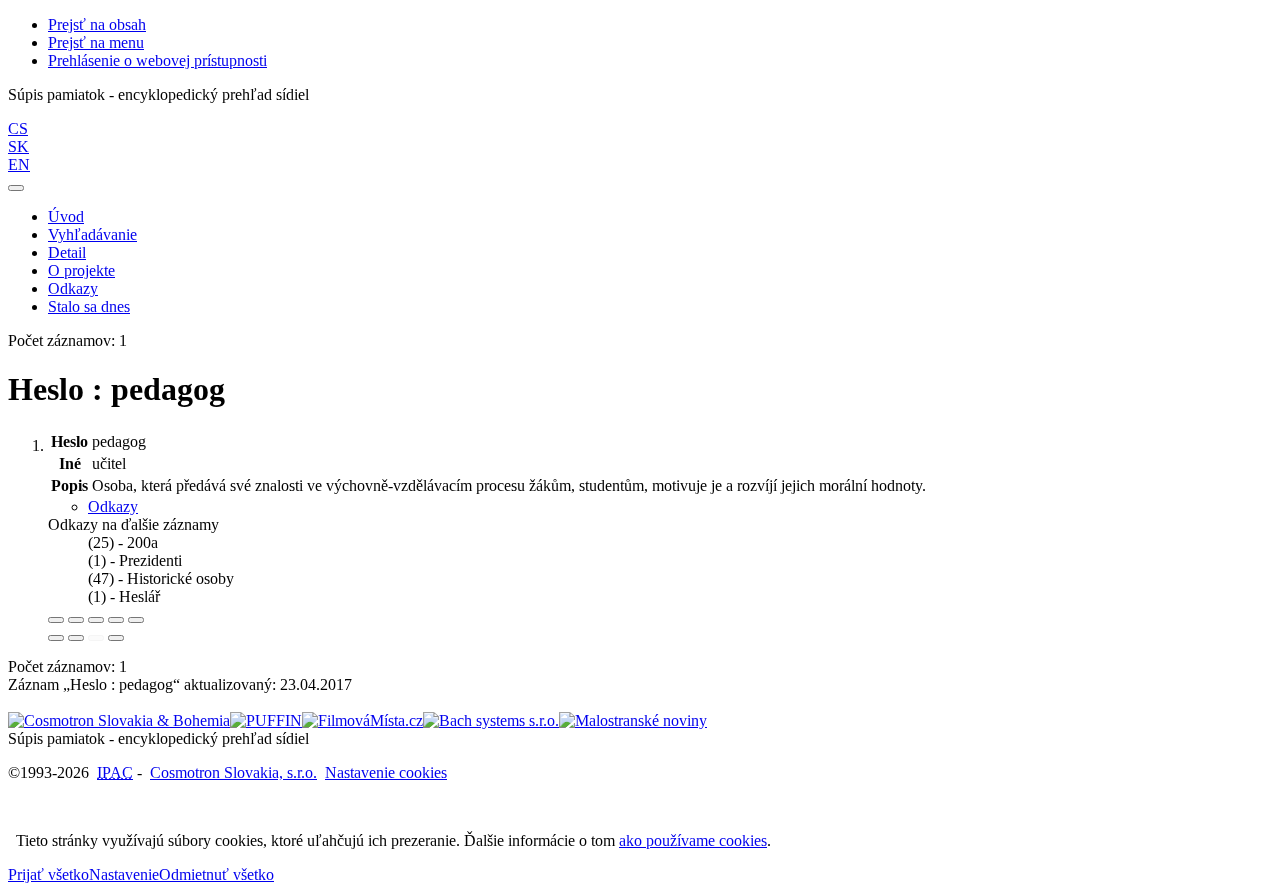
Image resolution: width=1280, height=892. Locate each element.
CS (18, 128)
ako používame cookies (693, 840)
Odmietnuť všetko (216, 874)
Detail (67, 252)
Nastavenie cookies (386, 772)
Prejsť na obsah (97, 24)
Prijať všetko (48, 874)
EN (19, 164)
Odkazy (73, 288)
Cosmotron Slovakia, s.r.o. (233, 772)
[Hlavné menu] (16, 188)
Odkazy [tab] (113, 506)
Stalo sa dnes (89, 306)
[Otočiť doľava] (56, 638)
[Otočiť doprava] (76, 638)
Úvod (66, 216)
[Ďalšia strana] (116, 638)
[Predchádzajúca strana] (96, 638)
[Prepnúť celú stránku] (116, 620)
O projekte (81, 270)
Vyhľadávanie (92, 234)
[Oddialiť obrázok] (76, 620)
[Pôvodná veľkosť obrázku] (96, 620)
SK (18, 146)
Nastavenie (124, 874)
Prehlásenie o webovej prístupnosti (157, 60)
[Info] (136, 620)
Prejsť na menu (96, 42)
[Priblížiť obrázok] (56, 620)
